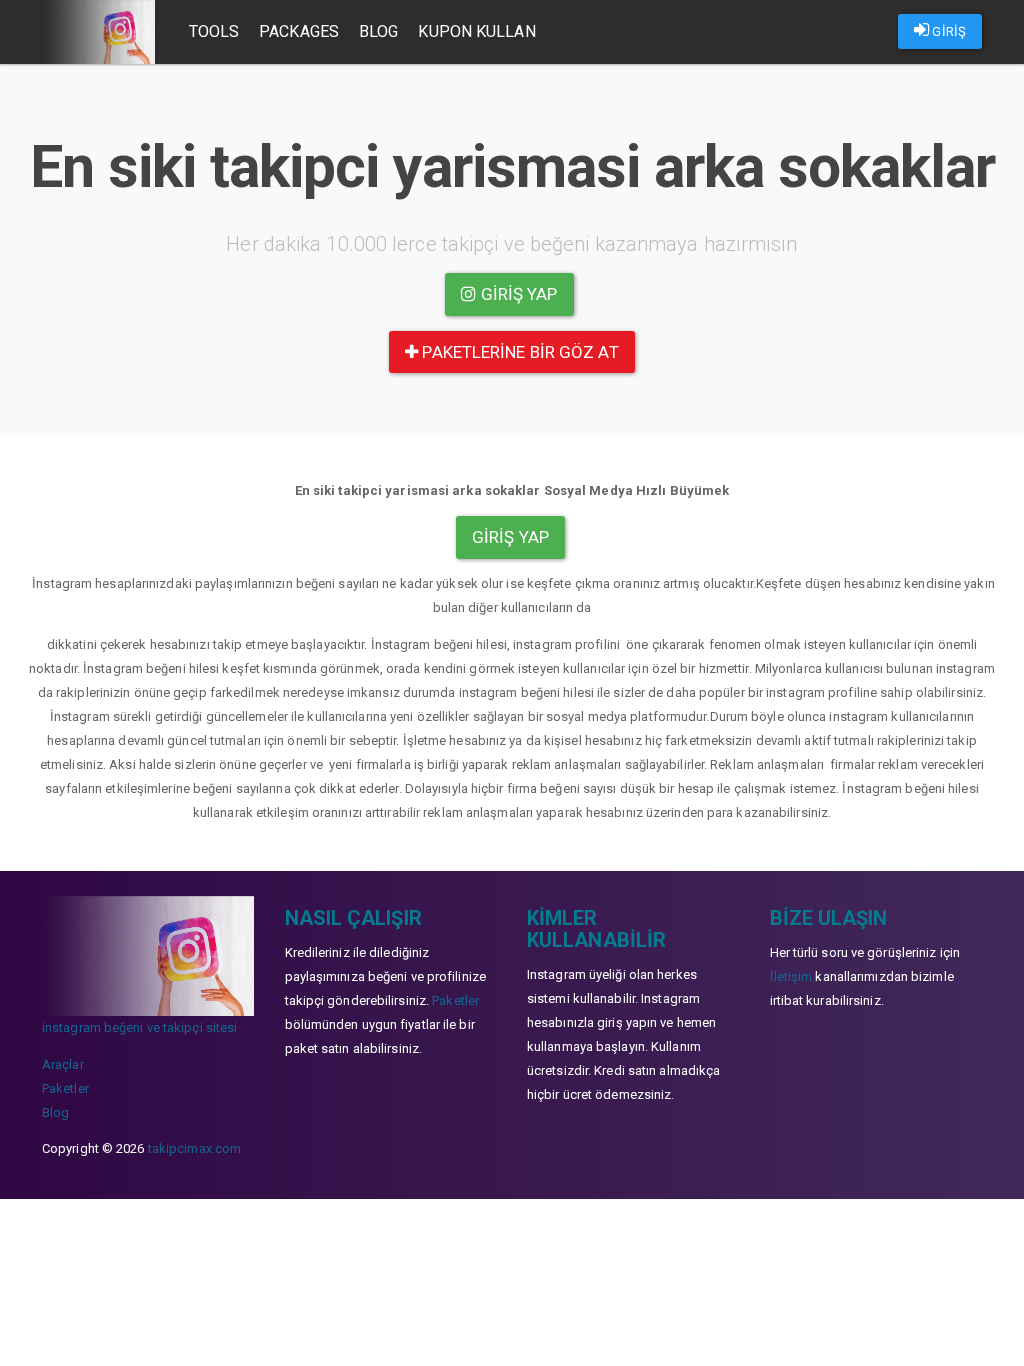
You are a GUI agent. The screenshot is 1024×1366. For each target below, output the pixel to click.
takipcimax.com (194, 1148)
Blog (378, 31)
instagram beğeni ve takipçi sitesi (139, 1027)
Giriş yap (517, 294)
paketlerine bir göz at (518, 352)
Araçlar (63, 1064)
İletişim (791, 976)
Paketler (65, 1088)
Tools (214, 31)
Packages (299, 31)
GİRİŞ (947, 31)
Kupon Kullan (476, 31)
